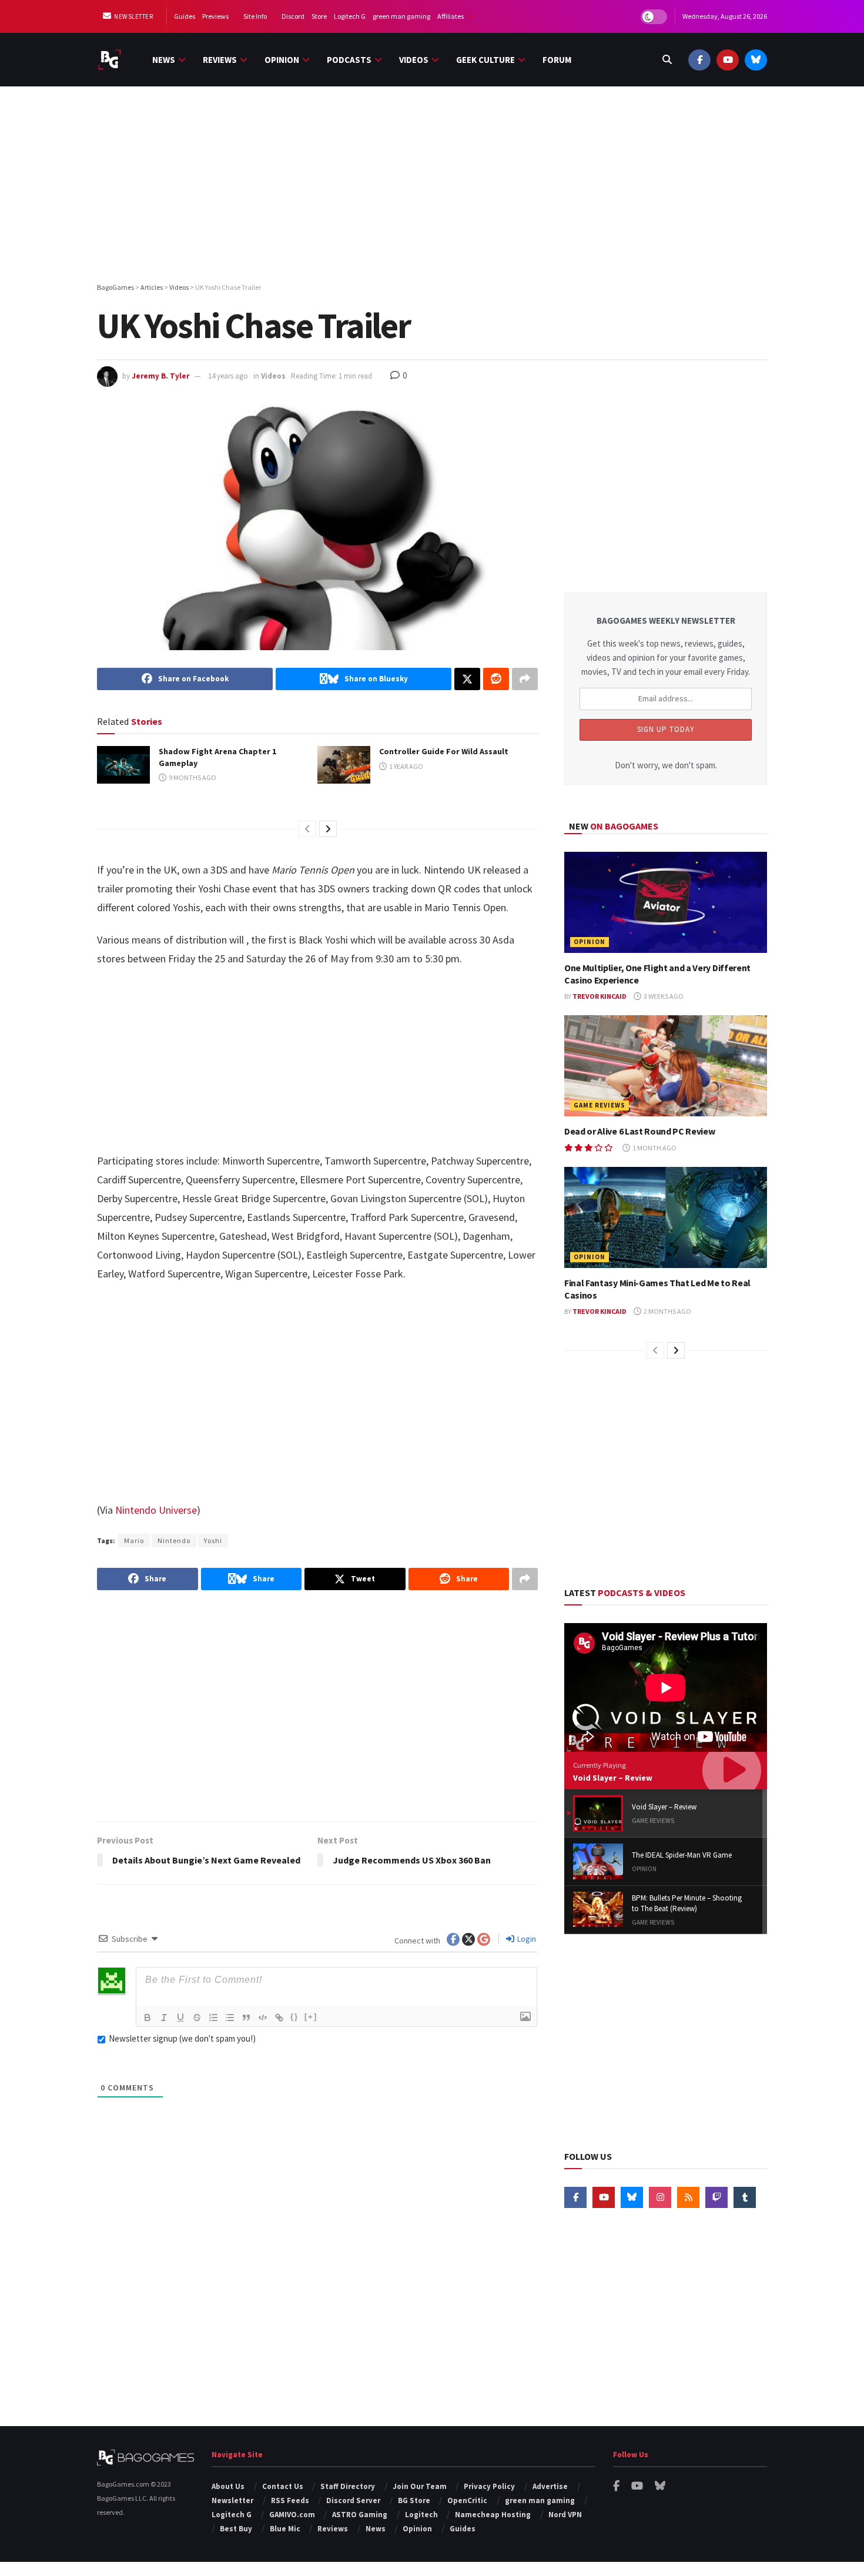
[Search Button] (667, 60)
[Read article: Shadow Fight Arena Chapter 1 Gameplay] (123, 765)
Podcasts (349, 60)
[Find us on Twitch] (716, 2197)
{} (294, 2017)
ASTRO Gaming (360, 2515)
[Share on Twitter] (467, 679)
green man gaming (401, 16)
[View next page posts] (328, 829)
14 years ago (228, 376)
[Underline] (180, 2018)
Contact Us (283, 2486)
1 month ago (654, 1148)
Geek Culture (485, 60)
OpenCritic (467, 2500)
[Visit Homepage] (110, 60)
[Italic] (164, 2018)
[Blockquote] (246, 2018)
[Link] (279, 2018)
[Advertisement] (432, 186)
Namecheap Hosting (493, 2515)
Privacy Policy (489, 2486)
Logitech (421, 2515)
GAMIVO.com (292, 2515)
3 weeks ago (663, 996)
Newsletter (133, 16)
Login (526, 1939)
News (164, 60)
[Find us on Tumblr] (745, 2197)
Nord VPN (565, 2515)
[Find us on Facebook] (699, 60)
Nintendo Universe (156, 1510)
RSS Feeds (290, 2500)
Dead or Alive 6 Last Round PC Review (639, 1131)
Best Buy (236, 2529)
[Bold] (148, 2018)
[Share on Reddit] (496, 679)
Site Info (255, 16)
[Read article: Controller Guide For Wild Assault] (344, 765)
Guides (185, 16)
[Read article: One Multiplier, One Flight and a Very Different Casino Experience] (666, 903)
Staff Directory (348, 2486)
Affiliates (451, 16)
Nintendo (174, 1540)
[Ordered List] (213, 2018)
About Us (228, 2486)
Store (319, 16)
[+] (311, 2017)
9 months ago (192, 777)
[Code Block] (263, 2018)
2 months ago (667, 1311)
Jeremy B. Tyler (160, 376)
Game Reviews (600, 1105)
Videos (414, 60)
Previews (215, 16)
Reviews (220, 60)
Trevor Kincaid (600, 996)
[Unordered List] (230, 2018)
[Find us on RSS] (688, 2197)
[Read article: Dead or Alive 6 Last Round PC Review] (666, 1066)
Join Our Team (420, 2486)
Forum (557, 60)
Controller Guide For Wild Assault (444, 751)
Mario (134, 1540)
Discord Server (353, 2500)
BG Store (414, 2500)
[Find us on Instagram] (660, 2197)
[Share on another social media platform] (525, 679)
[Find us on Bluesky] (756, 60)
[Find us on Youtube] (728, 60)
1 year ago (406, 766)
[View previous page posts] (307, 829)
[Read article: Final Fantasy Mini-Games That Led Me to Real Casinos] (666, 1218)
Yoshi (213, 1540)
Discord (293, 16)
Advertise (550, 2486)
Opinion (282, 60)
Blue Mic (285, 2529)
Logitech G (350, 16)
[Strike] (197, 2018)
